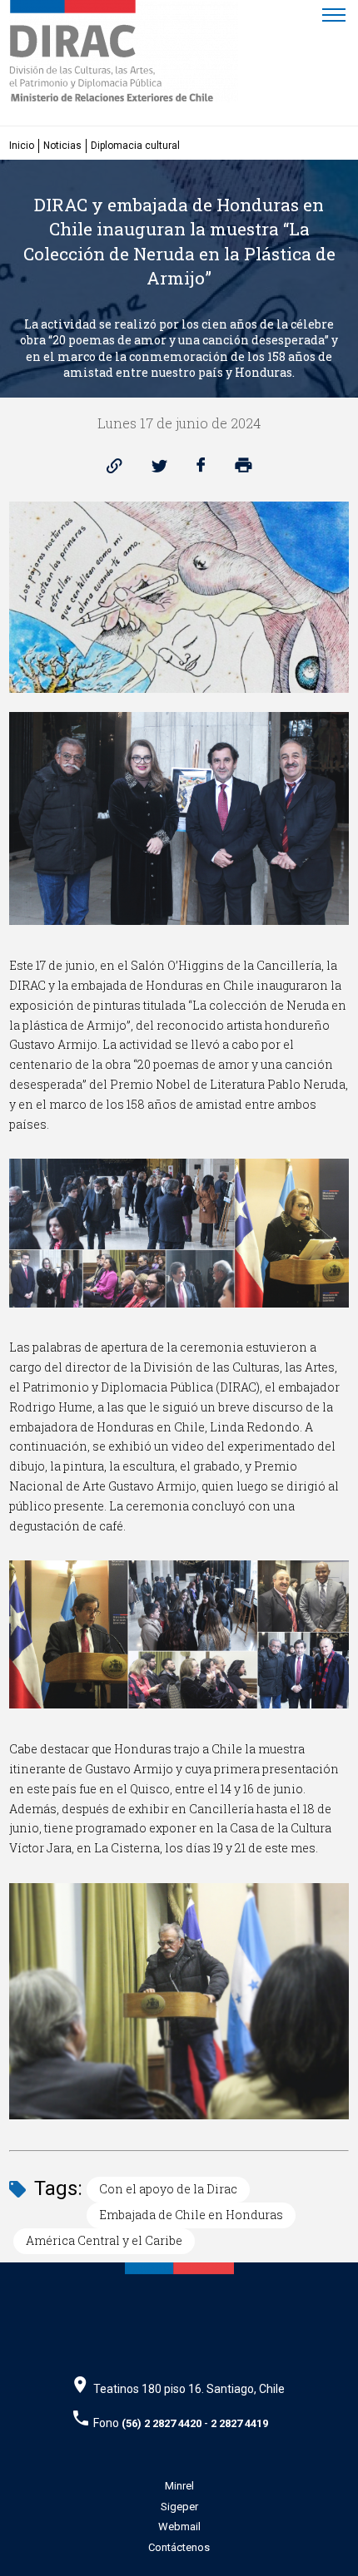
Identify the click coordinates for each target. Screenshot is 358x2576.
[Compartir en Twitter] (159, 470)
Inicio (22, 146)
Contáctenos (179, 2547)
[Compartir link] (114, 470)
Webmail (179, 2527)
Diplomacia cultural (135, 146)
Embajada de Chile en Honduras (191, 2215)
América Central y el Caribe (104, 2240)
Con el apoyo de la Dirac (168, 2189)
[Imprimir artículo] (244, 470)
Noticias (62, 146)
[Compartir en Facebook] (201, 470)
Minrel (179, 2486)
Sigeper (179, 2507)
